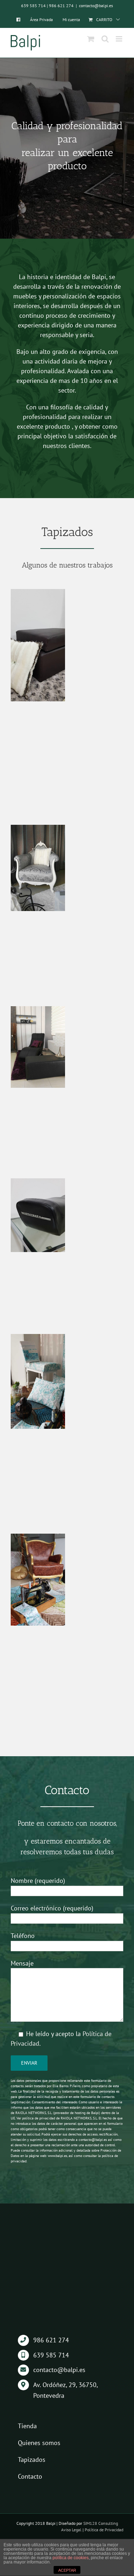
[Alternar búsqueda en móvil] (105, 39)
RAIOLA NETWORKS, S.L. (79, 2118)
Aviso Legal (71, 2530)
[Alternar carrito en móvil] (91, 39)
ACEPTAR (67, 2570)
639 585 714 (33, 6)
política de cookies (71, 2558)
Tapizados (32, 2460)
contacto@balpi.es (96, 6)
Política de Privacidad (104, 2530)
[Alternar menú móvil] (120, 39)
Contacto (30, 2476)
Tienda (27, 2426)
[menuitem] (18, 20)
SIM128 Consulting (101, 2523)
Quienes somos (39, 2443)
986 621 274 (61, 6)
